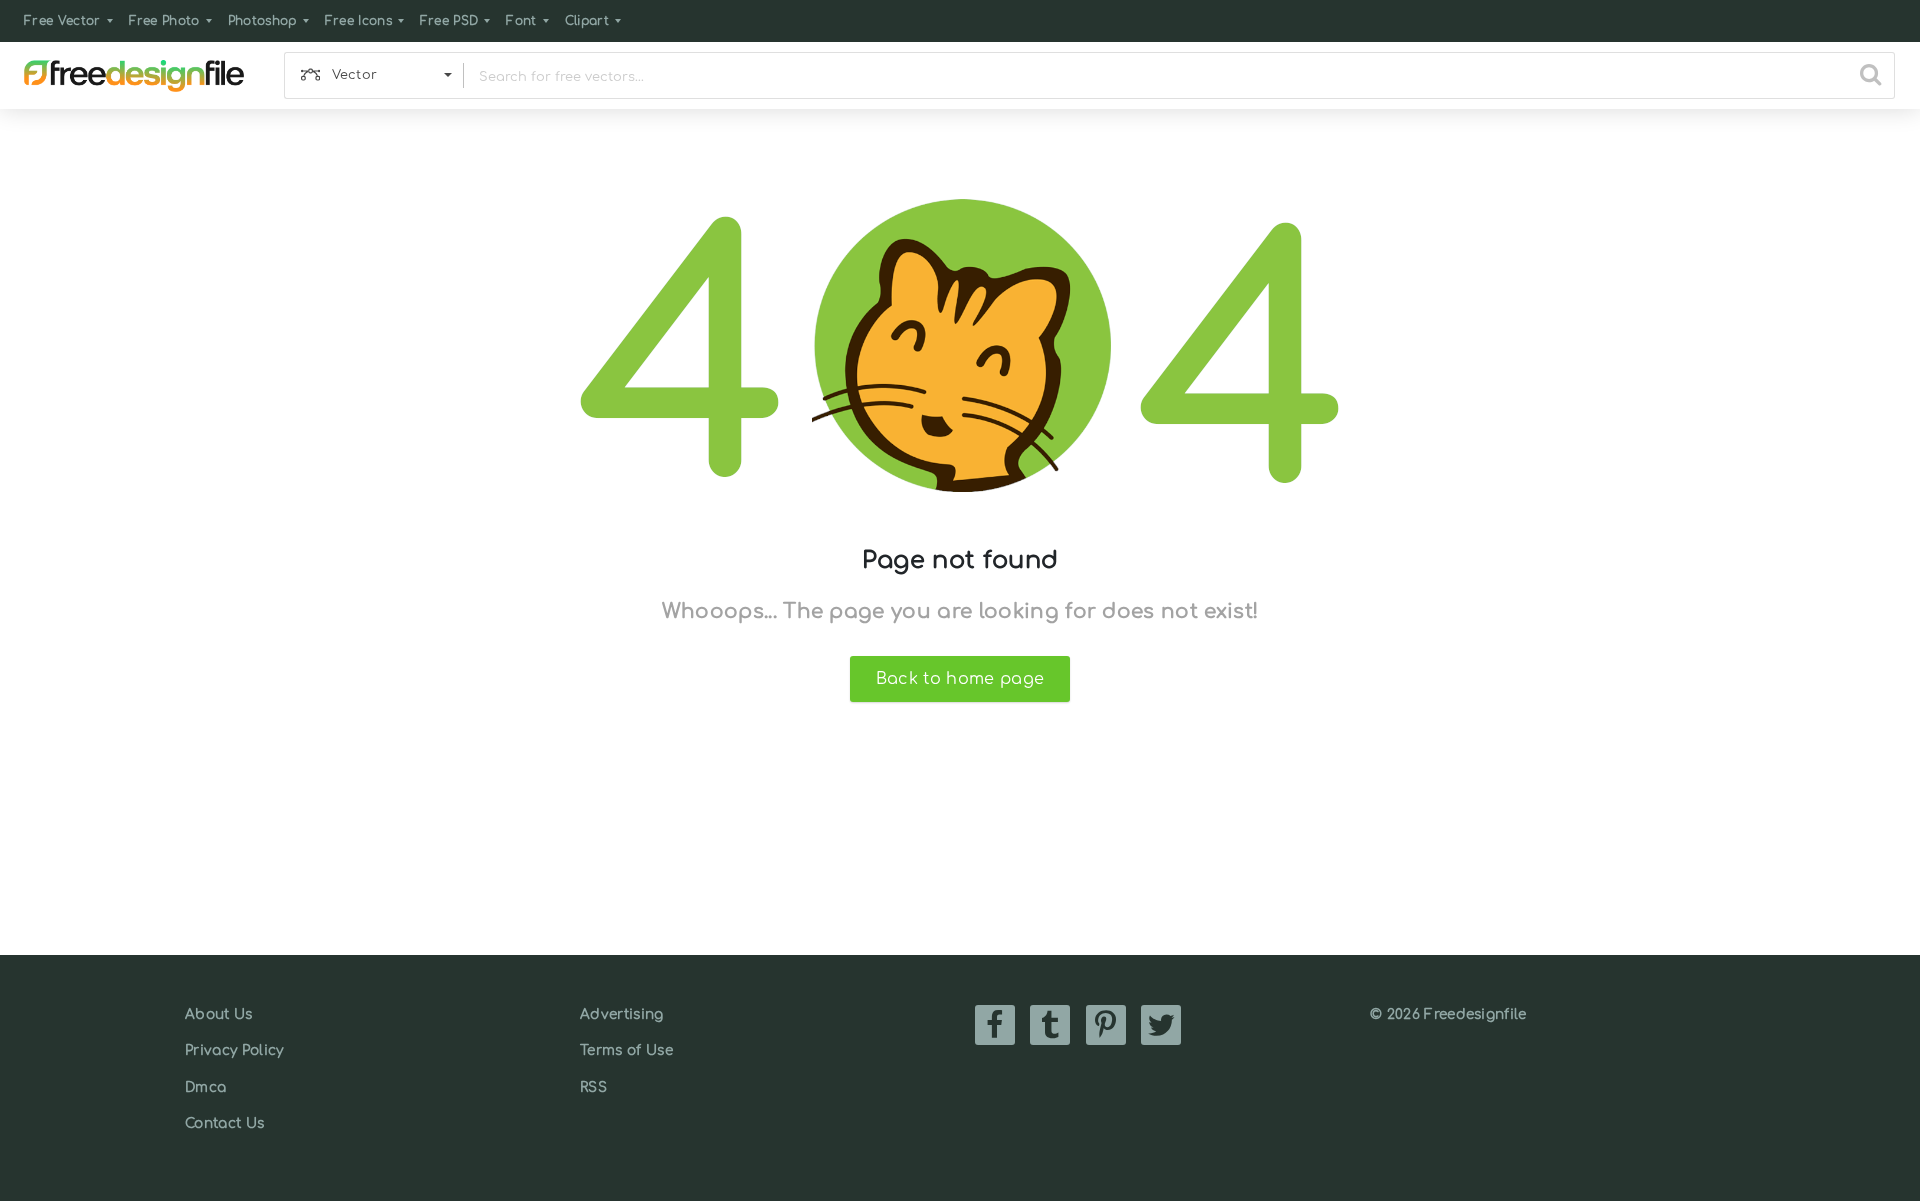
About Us (219, 1014)
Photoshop (262, 21)
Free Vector (62, 21)
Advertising (622, 1014)
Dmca (205, 1087)
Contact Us (224, 1123)
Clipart (587, 21)
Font (521, 21)
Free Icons (358, 21)
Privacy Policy (234, 1050)
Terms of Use (626, 1050)
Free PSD (449, 21)
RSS (593, 1087)
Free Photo (164, 21)
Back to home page (960, 679)
